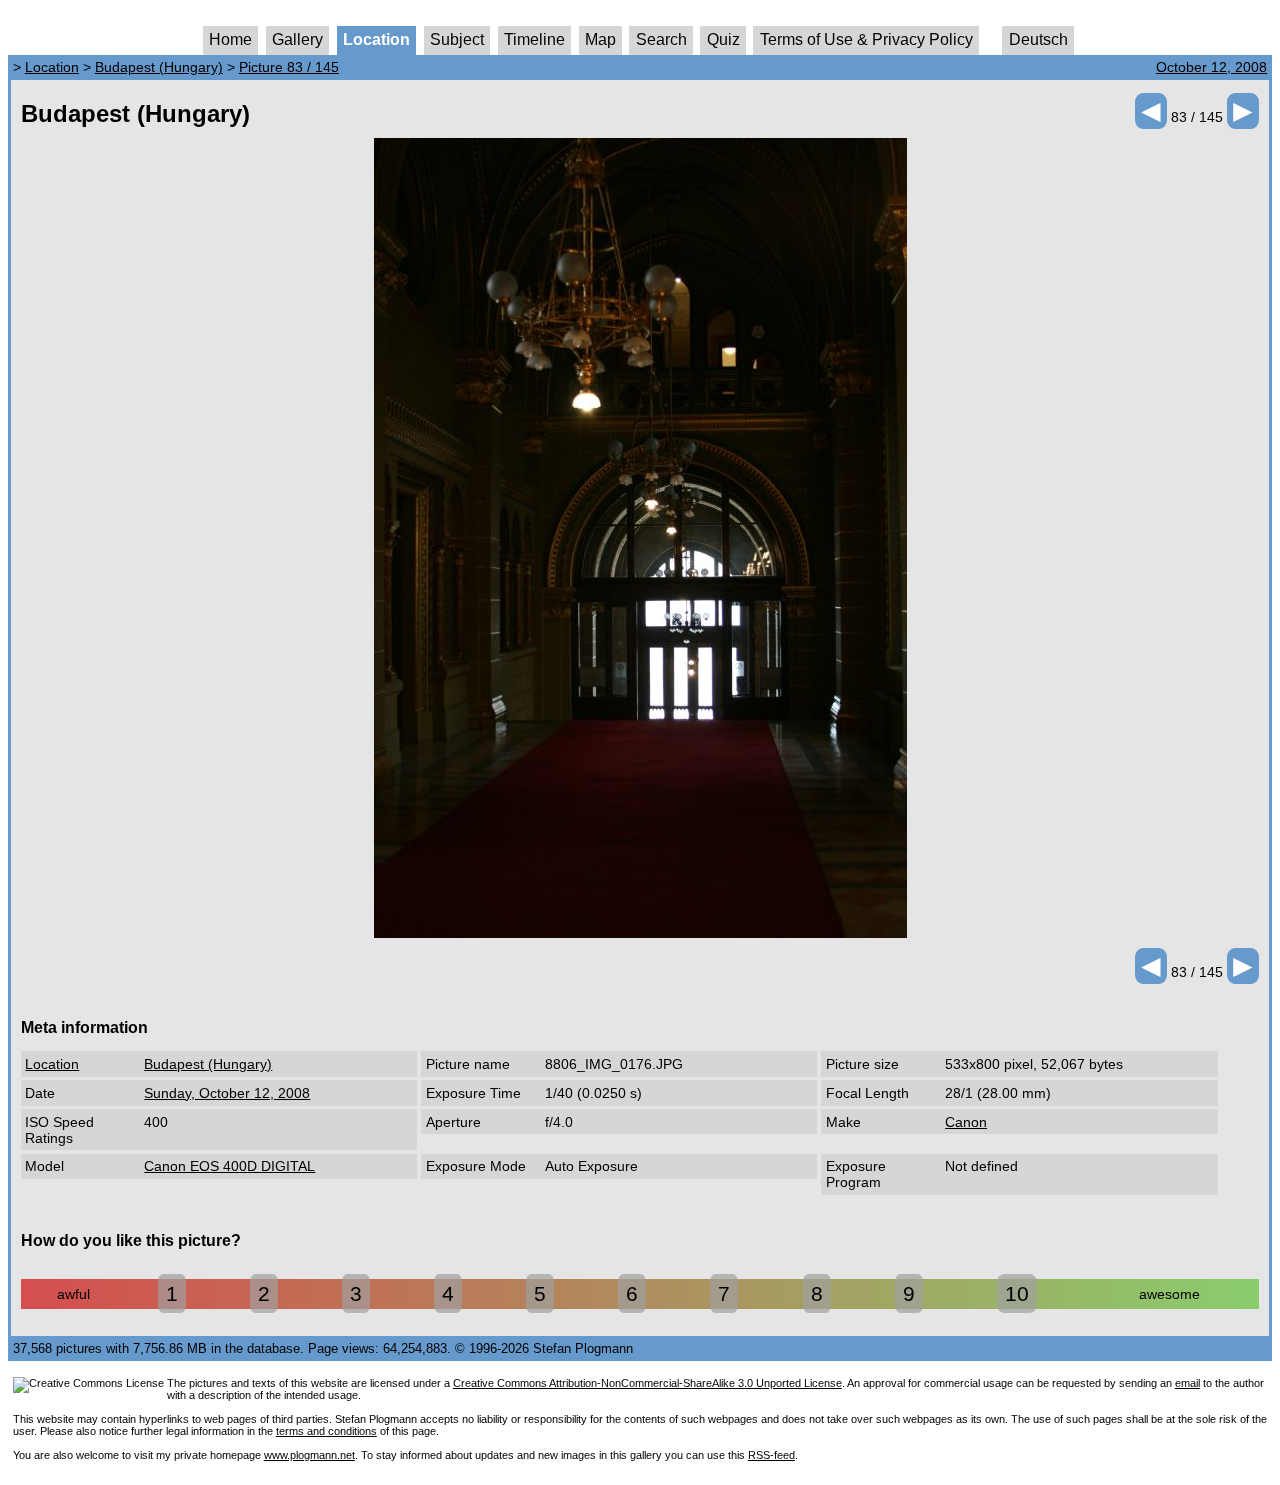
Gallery (297, 39)
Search (661, 39)
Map (600, 39)
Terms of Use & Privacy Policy (866, 39)
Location (376, 39)
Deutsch (1038, 39)
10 (1017, 1293)
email (1187, 1383)
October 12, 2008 (1211, 67)
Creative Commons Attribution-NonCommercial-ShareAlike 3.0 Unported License (647, 1383)
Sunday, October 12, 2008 (227, 1093)
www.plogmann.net (309, 1455)
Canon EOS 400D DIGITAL (229, 1166)
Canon (966, 1122)
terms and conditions (326, 1431)
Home (230, 39)
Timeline (534, 39)
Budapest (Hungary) (159, 67)
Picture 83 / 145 (289, 67)
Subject (457, 39)
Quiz (723, 39)
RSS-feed (771, 1455)
